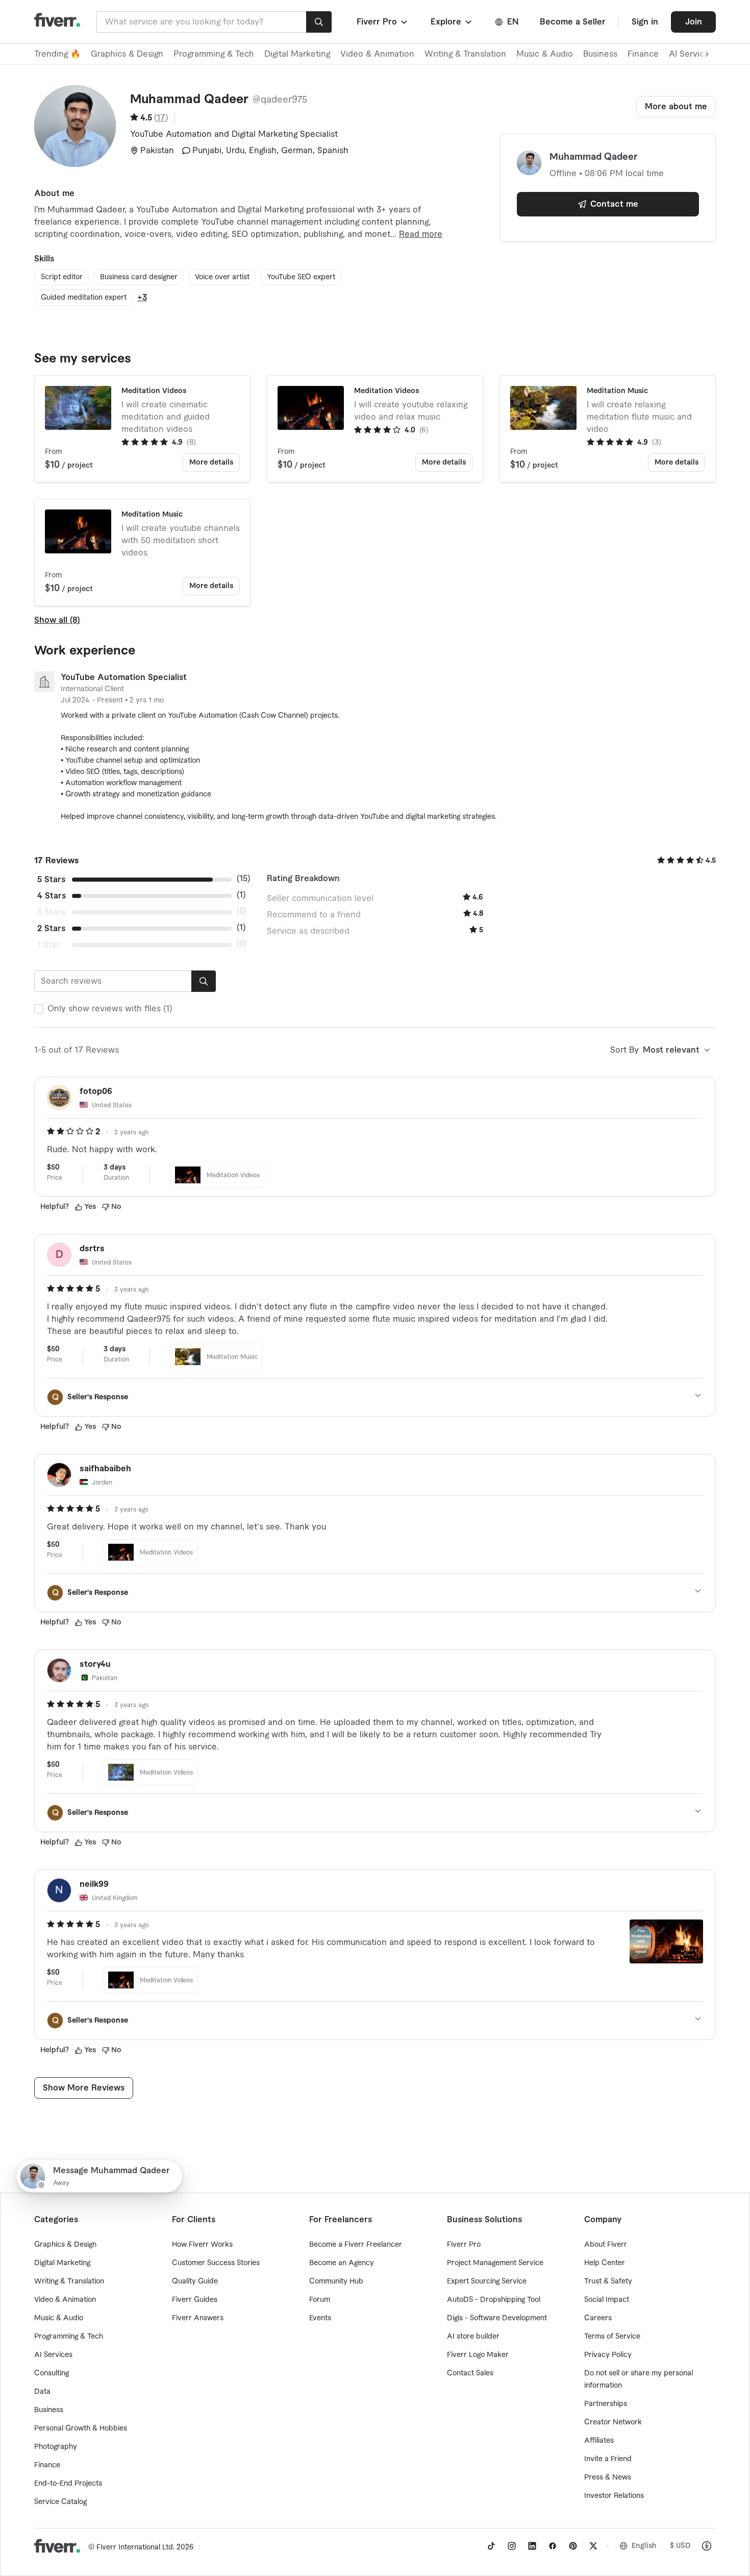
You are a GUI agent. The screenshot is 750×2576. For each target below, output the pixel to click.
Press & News (608, 2477)
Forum (320, 2300)
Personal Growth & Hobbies (81, 2428)
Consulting (52, 2373)
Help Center (605, 2263)
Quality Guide (195, 2281)
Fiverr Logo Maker (478, 2355)
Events (320, 2318)
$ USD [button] (680, 2546)
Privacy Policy (608, 2355)
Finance (643, 54)
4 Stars (52, 896)
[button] (383, 22)
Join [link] (694, 22)
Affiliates (599, 2441)
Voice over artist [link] (222, 277)
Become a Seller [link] (573, 22)
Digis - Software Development (497, 2318)
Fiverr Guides (195, 2300)
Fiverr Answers (198, 2318)
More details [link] (211, 463)
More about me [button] (676, 107)
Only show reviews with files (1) (110, 1009)
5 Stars (51, 880)
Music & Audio (545, 54)
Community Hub (336, 2281)
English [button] (644, 2546)
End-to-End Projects (68, 2484)
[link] (491, 2546)
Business (600, 54)
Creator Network (613, 2422)
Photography (56, 2447)
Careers (598, 2318)
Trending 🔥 (57, 54)
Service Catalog (60, 2502)
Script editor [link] (62, 277)
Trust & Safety (608, 2281)
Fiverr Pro (464, 2245)
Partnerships (606, 2404)
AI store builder (473, 2337)
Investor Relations (614, 2496)
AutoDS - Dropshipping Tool (494, 2300)
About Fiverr (606, 2245)
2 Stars (51, 929)
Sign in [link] (645, 22)
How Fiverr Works (202, 2245)
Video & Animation (377, 54)
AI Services (53, 2355)
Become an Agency (342, 2263)
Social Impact (607, 2300)
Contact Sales (470, 2373)
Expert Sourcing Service (487, 2281)
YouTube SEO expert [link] (301, 277)
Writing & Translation (465, 54)
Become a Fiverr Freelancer (356, 2245)
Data (42, 2392)
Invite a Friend (608, 2459)
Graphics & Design (127, 54)
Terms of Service (612, 2337)
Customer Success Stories (216, 2263)
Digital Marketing (297, 54)
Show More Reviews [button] (84, 2088)
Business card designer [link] (139, 277)
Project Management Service (495, 2263)
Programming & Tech (214, 54)
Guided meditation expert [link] (84, 298)
